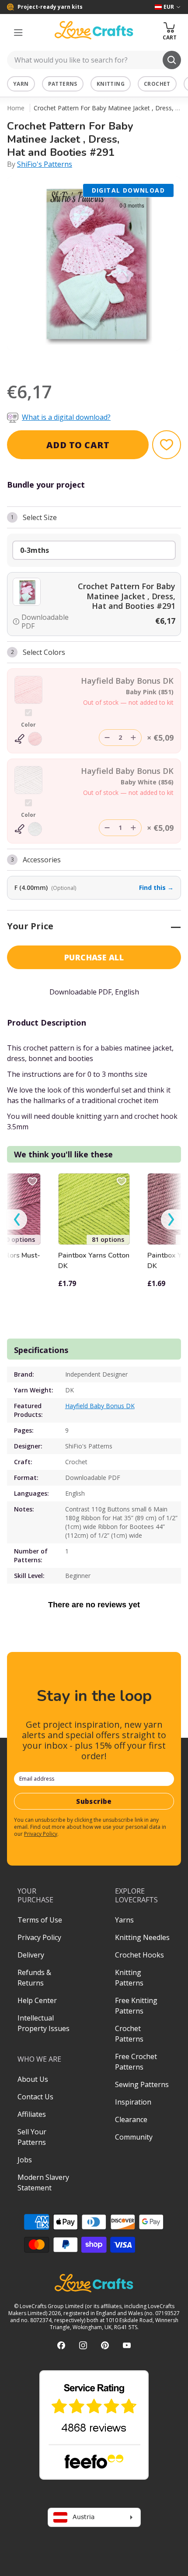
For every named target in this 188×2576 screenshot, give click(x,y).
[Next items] (171, 1220)
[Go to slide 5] (100, 362)
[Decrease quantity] (107, 738)
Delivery (31, 1955)
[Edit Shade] (28, 739)
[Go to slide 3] (76, 362)
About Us (33, 2079)
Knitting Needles (142, 1937)
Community (134, 2137)
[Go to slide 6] (112, 362)
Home (16, 108)
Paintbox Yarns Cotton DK (94, 1261)
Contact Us (35, 2097)
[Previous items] (17, 1220)
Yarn (21, 84)
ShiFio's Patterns (45, 164)
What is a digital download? (66, 417)
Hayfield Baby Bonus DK (100, 1406)
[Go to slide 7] (125, 362)
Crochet (157, 84)
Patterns (63, 84)
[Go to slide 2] (63, 362)
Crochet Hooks (139, 1955)
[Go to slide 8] (137, 362)
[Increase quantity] (133, 738)
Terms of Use (40, 1920)
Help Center (37, 2000)
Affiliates (32, 2114)
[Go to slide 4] (88, 362)
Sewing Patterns (142, 2084)
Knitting (111, 84)
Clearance (131, 2119)
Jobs (25, 2160)
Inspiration (133, 2102)
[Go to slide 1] (51, 362)
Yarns (124, 1920)
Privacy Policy (41, 1834)
